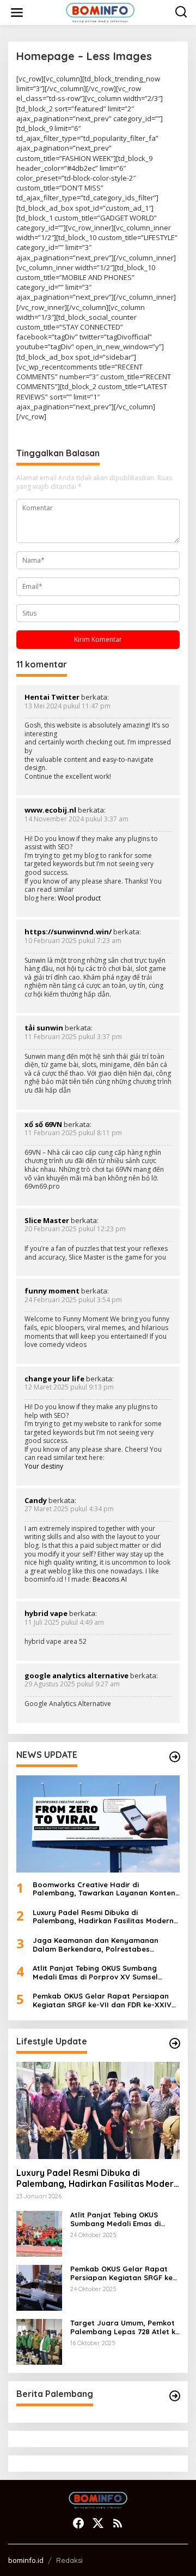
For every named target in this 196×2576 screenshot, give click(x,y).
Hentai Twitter (52, 697)
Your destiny (44, 1466)
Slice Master (47, 1220)
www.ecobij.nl (50, 810)
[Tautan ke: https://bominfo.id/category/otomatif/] (175, 2043)
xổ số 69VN (43, 1124)
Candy (36, 1500)
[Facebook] (78, 2523)
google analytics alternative (76, 1675)
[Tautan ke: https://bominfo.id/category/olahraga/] (175, 1757)
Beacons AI (110, 1579)
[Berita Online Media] (100, 12)
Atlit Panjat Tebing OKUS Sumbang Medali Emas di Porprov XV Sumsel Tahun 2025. (95, 1973)
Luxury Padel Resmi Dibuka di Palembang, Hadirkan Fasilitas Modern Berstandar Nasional (103, 1917)
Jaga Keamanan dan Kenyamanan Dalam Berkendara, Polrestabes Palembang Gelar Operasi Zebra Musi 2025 (101, 1945)
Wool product (79, 898)
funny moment (52, 1291)
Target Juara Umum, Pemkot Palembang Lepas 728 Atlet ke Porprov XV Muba (125, 2327)
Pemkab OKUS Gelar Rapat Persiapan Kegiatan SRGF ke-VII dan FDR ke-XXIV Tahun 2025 (102, 2000)
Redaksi (69, 2560)
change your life (54, 1379)
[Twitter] (98, 2523)
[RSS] (118, 2523)
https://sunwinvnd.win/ (68, 932)
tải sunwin (44, 1028)
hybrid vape (46, 1613)
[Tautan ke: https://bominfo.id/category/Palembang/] (175, 2396)
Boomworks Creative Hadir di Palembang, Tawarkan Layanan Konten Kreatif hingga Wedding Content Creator (104, 1889)
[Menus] (17, 13)
